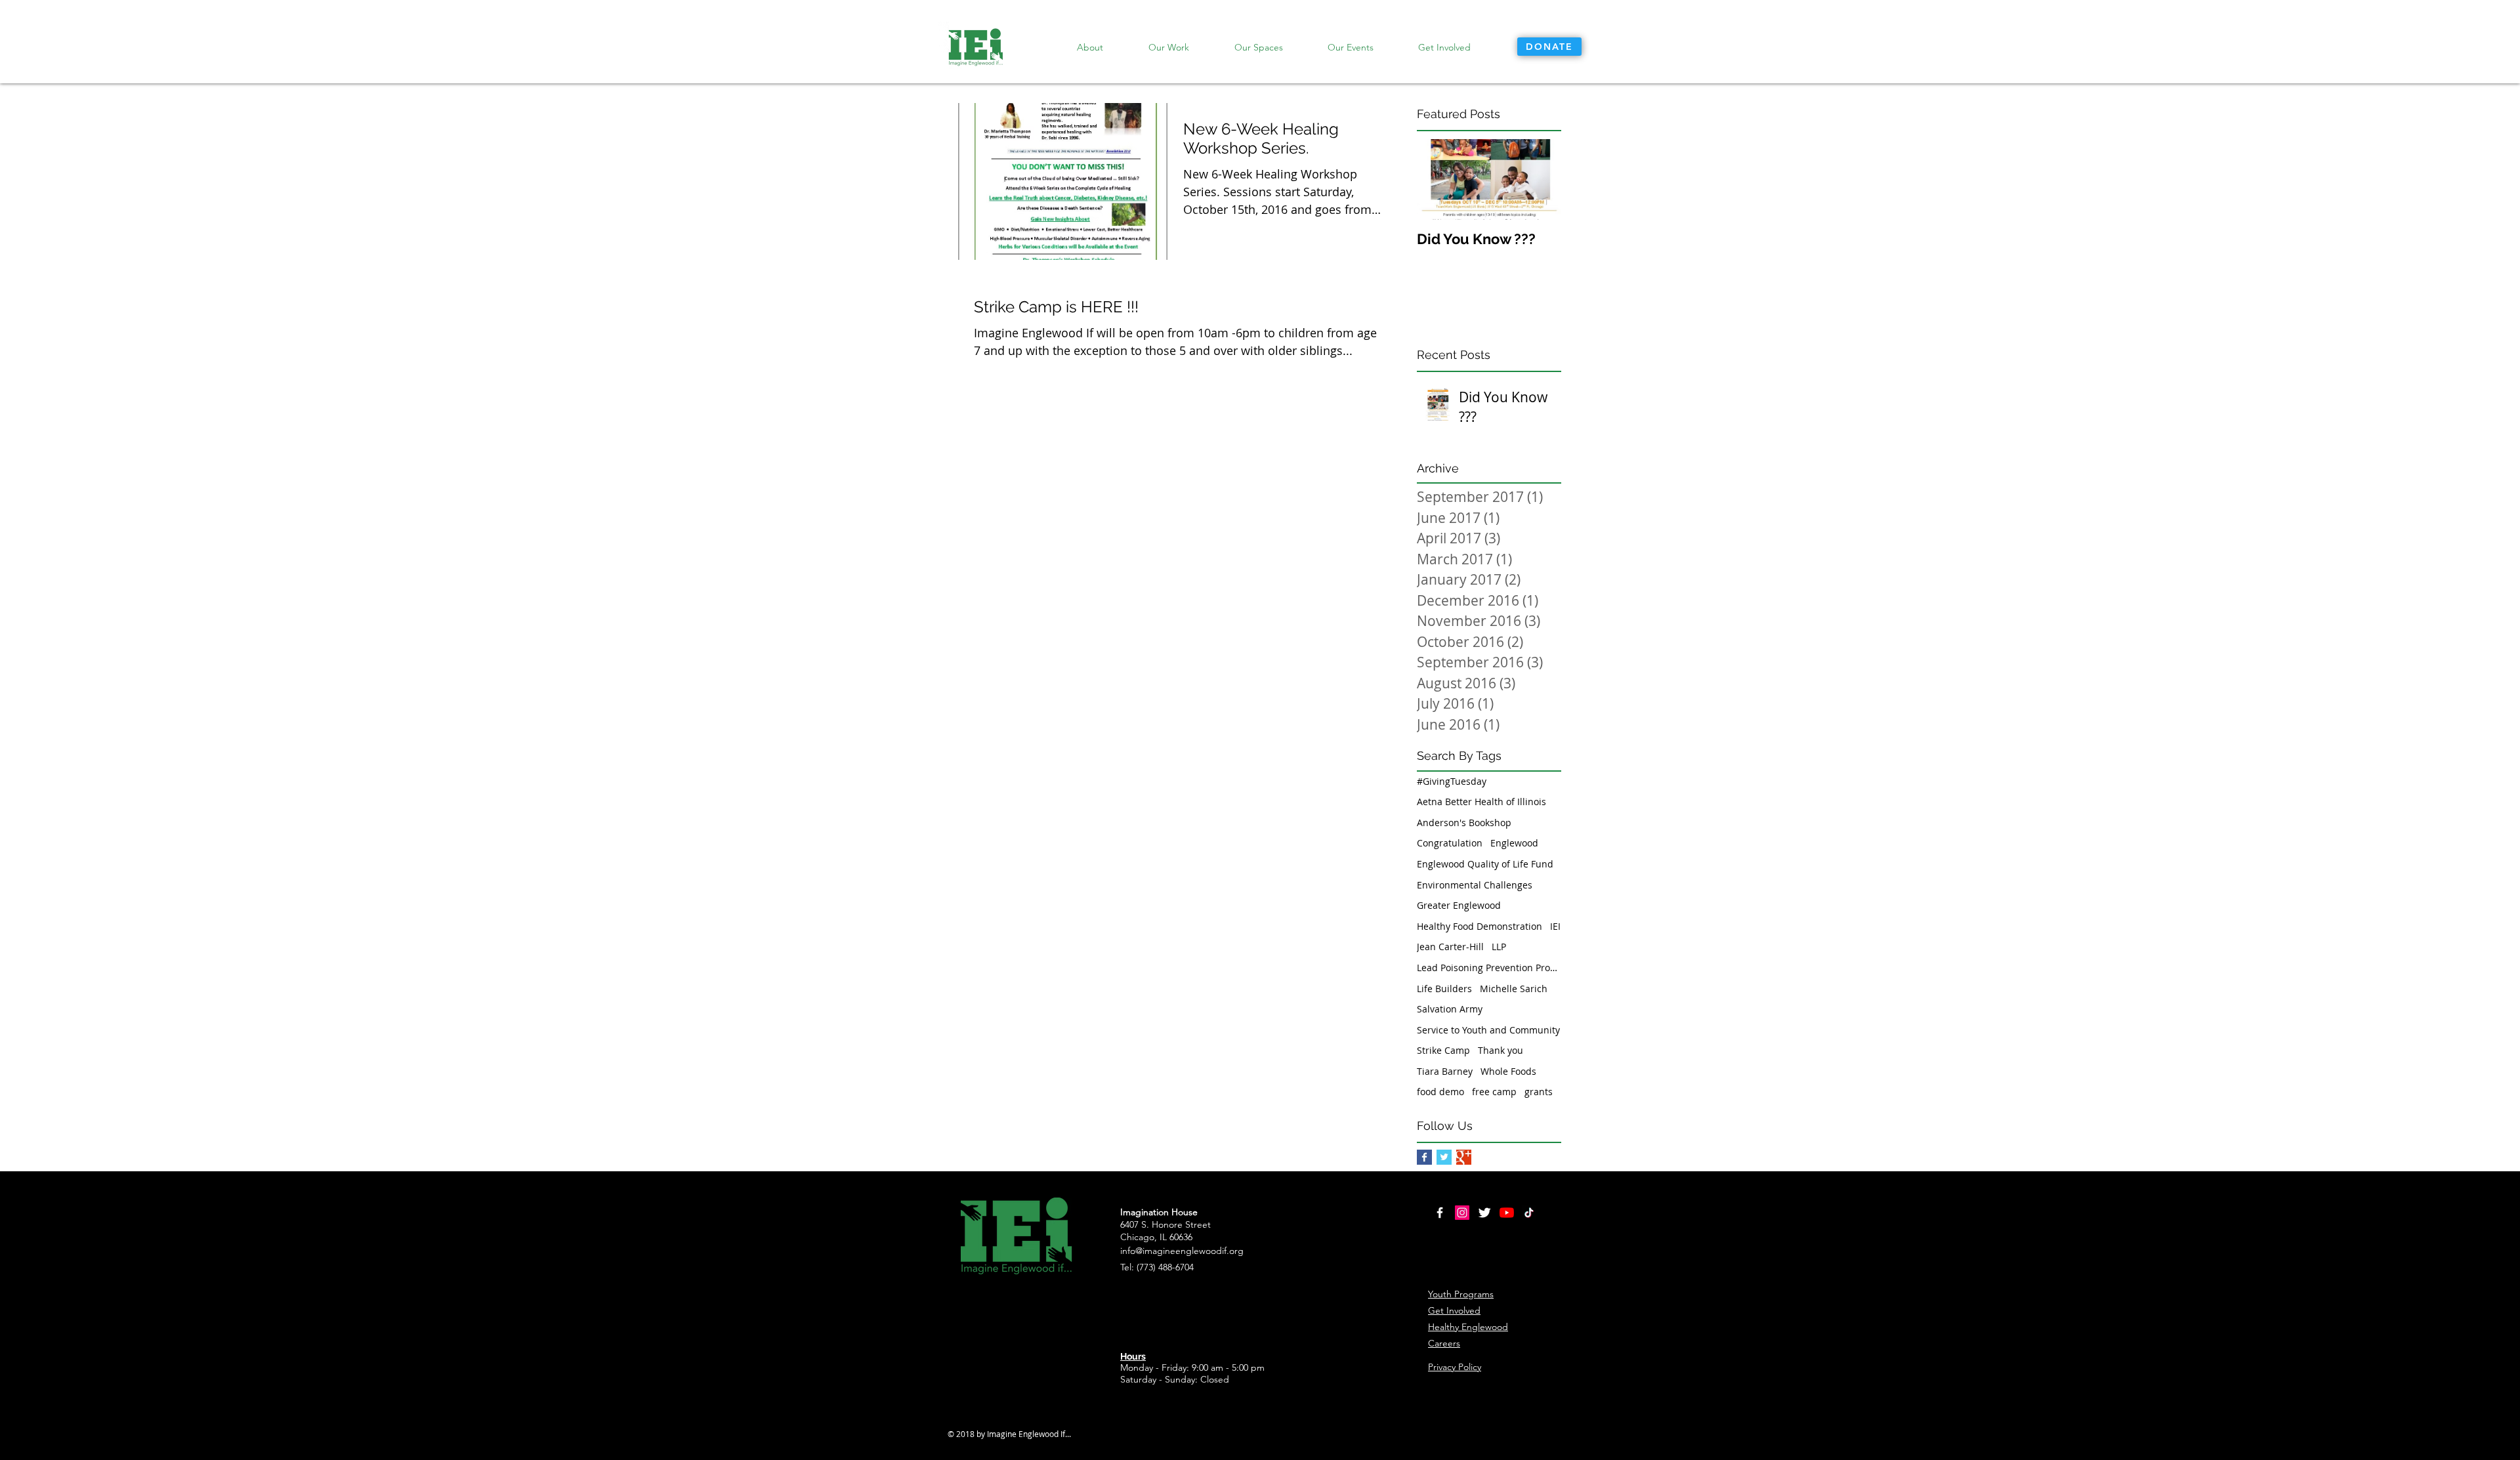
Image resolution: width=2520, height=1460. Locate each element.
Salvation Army (1450, 1009)
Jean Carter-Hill (1450, 947)
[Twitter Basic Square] (1444, 1157)
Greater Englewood (1459, 905)
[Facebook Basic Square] (1424, 1157)
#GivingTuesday (1452, 781)
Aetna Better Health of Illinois (1481, 802)
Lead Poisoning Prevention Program (1489, 968)
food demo (1440, 1092)
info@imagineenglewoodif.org (1182, 1251)
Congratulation (1450, 843)
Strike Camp (1443, 1050)
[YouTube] (1507, 1213)
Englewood (1514, 843)
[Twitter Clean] (1484, 1213)
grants (1539, 1092)
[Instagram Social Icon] (1462, 1213)
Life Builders (1444, 989)
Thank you (1501, 1050)
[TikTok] (1529, 1213)
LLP (1499, 947)
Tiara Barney (1445, 1071)
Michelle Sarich (1514, 989)
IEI (1555, 926)
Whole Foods (1508, 1071)
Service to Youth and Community (1488, 1030)
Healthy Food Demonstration (1480, 926)
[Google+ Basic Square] (1464, 1157)
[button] (1168, 47)
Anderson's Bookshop (1464, 823)
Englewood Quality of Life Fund (1485, 864)
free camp (1494, 1092)
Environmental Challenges (1475, 885)
